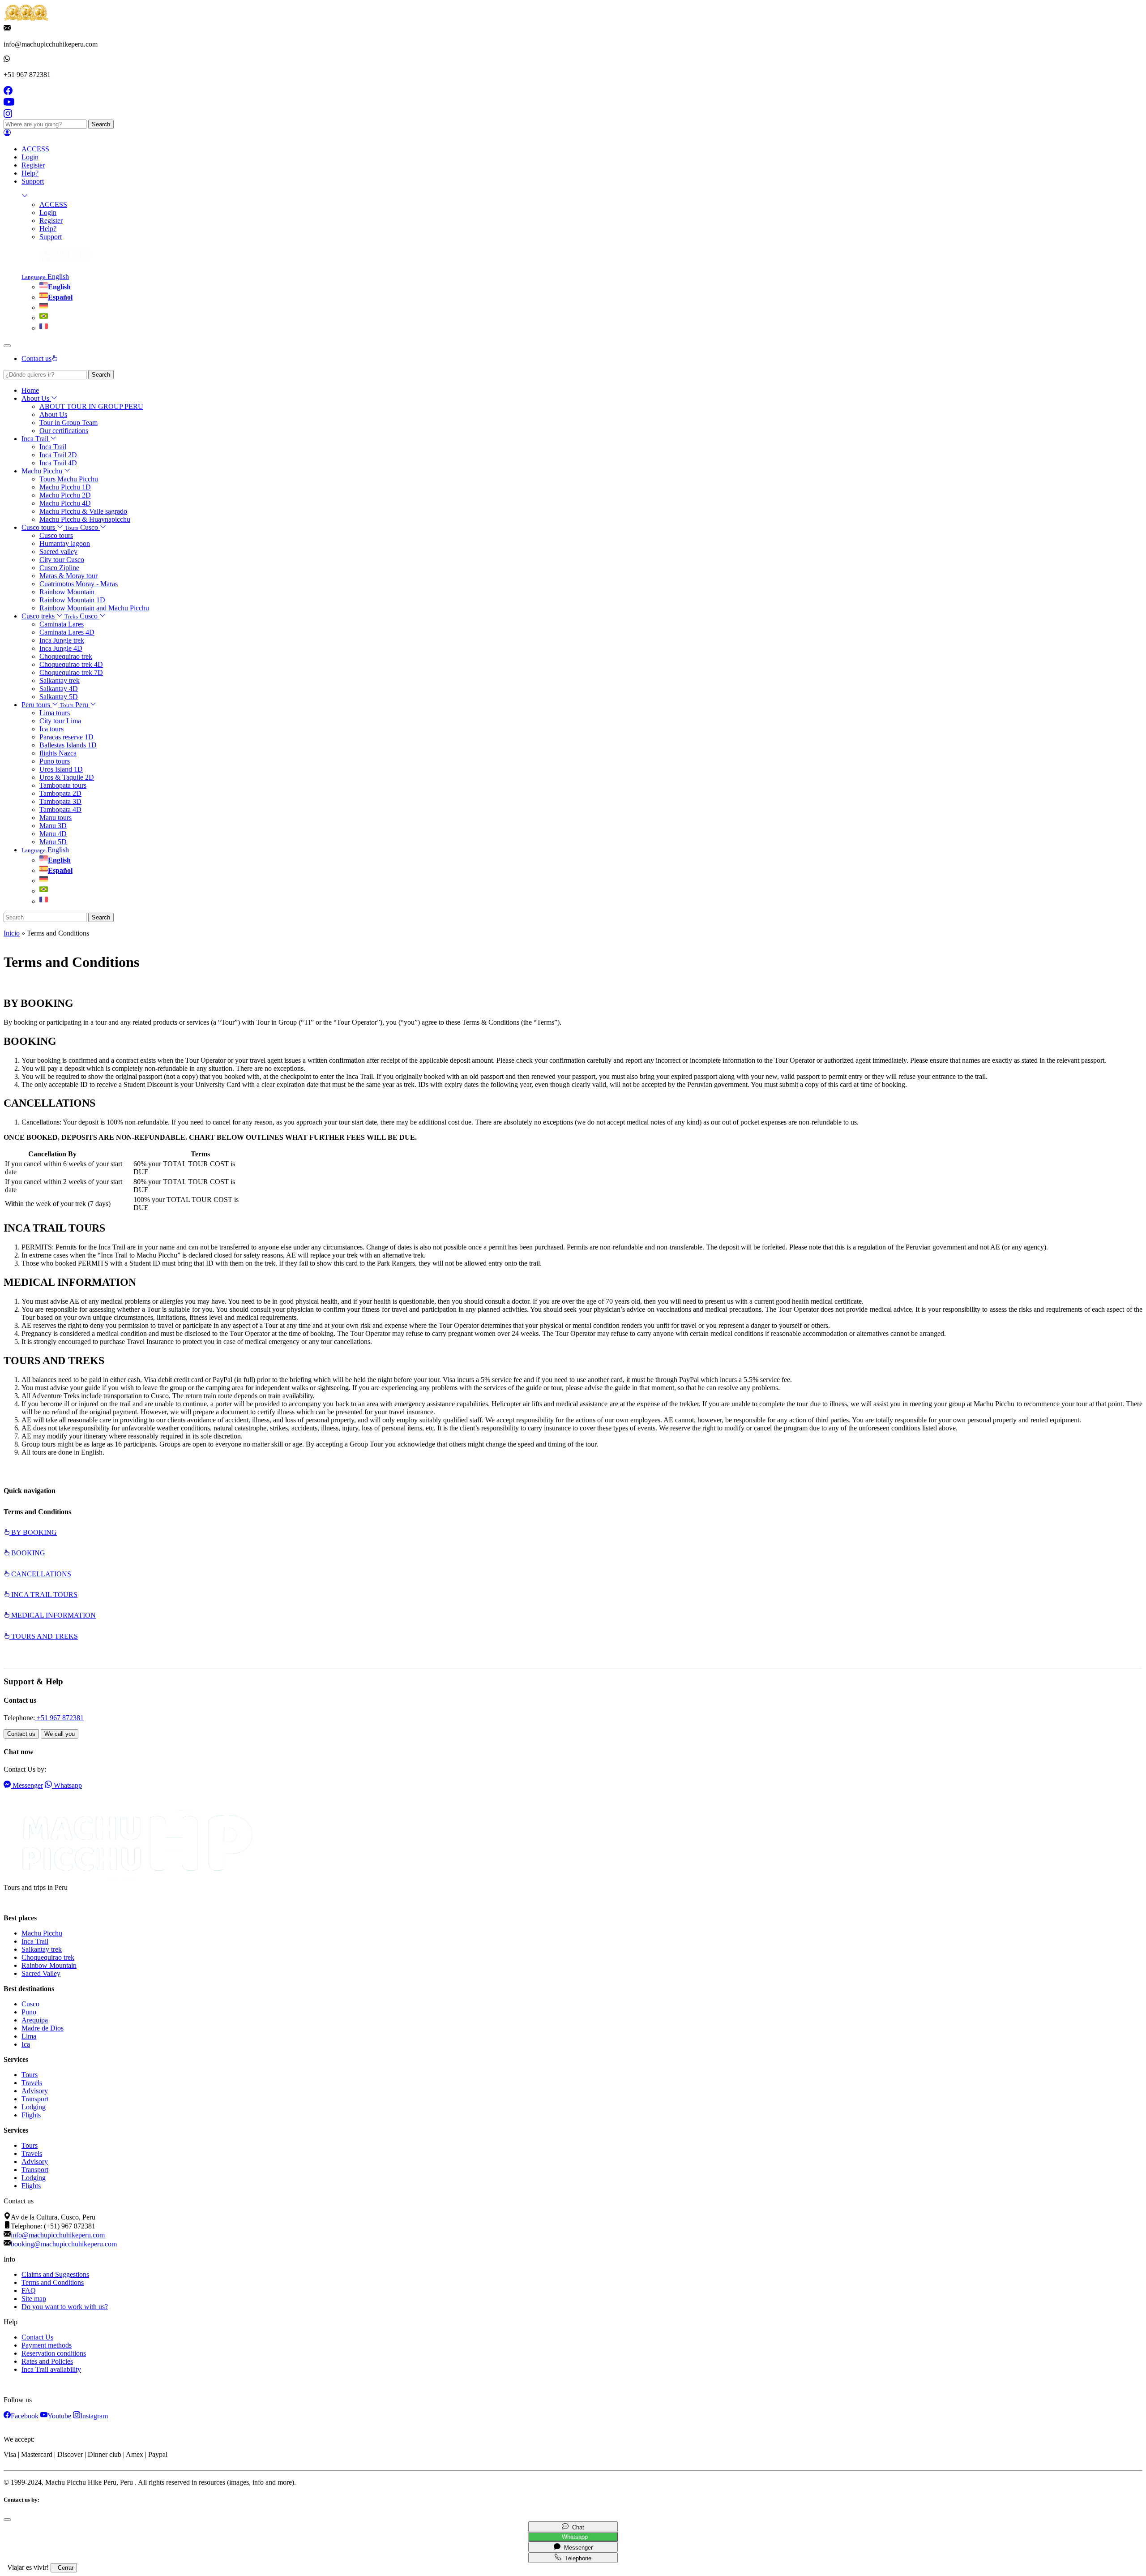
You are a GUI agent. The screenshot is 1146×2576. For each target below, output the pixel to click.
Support (33, 181)
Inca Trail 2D (58, 455)
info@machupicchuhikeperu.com (58, 2235)
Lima (29, 2036)
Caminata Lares (62, 624)
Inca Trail (53, 447)
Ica (26, 2044)
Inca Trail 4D (58, 463)
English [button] (45, 277)
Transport (35, 2099)
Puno (29, 2012)
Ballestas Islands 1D (68, 745)
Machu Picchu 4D (65, 503)
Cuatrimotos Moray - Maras (79, 584)
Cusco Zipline (59, 568)
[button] (7, 134)
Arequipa (35, 2020)
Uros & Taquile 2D (67, 777)
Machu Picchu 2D (65, 495)
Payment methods (47, 2345)
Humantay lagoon (65, 543)
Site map (34, 2299)
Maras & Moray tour (68, 576)
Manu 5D (53, 842)
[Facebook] (8, 92)
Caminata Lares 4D (67, 632)
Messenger (577, 2548)
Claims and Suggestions (55, 2274)
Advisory (35, 2091)
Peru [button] (75, 705)
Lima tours (55, 713)
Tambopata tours (63, 785)
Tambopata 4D (60, 809)
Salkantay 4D (59, 689)
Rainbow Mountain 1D (72, 600)
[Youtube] (9, 105)
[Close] (7, 2520)
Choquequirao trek (66, 656)
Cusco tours (56, 535)
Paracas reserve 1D (66, 737)
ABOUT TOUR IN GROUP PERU (91, 406)
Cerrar (64, 2568)
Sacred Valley (41, 1973)
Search (101, 124)
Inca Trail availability (51, 2369)
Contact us (21, 1734)
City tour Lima (60, 721)
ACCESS (35, 149)
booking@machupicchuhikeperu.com (64, 2244)
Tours (30, 2075)
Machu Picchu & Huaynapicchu (85, 519)
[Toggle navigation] (7, 346)
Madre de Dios (43, 2028)
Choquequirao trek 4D (71, 664)
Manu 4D (53, 834)
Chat (576, 2527)
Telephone (576, 2558)
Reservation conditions (54, 2353)
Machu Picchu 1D (65, 487)
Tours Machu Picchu (69, 479)
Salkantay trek (60, 680)
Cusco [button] (82, 527)
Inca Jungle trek (62, 640)
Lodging (34, 2107)
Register (33, 165)
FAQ (29, 2290)
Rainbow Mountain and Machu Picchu (94, 608)
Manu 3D (53, 826)
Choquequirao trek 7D (71, 672)
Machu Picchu (42, 1933)
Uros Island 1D (61, 769)
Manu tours (56, 818)
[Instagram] (8, 115)
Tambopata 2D (60, 793)
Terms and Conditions (53, 2282)
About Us (53, 414)
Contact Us (37, 2337)
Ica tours (51, 729)
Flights (31, 2115)
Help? (30, 173)
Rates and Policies (47, 2361)
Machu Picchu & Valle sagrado (83, 511)
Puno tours (55, 761)
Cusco (30, 2004)
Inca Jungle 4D (61, 648)
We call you (60, 1734)
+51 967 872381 (59, 1718)
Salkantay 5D (59, 697)
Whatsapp (573, 2537)
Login (30, 157)
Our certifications (64, 431)
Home (30, 390)
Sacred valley (58, 552)
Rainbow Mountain (67, 592)
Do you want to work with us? (65, 2307)
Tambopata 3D (60, 801)
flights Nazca (58, 753)
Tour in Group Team (68, 423)
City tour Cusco (62, 560)
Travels (32, 2083)
